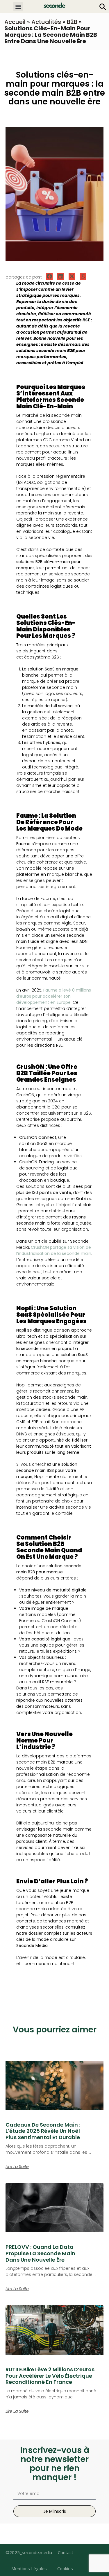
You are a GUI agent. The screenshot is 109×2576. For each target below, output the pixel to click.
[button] (18, 7)
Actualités (46, 22)
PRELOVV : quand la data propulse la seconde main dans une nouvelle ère (40, 2253)
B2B (72, 22)
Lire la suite (17, 2167)
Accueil (15, 22)
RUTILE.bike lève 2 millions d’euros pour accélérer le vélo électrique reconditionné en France (50, 2376)
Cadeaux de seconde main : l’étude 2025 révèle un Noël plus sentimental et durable (43, 2131)
